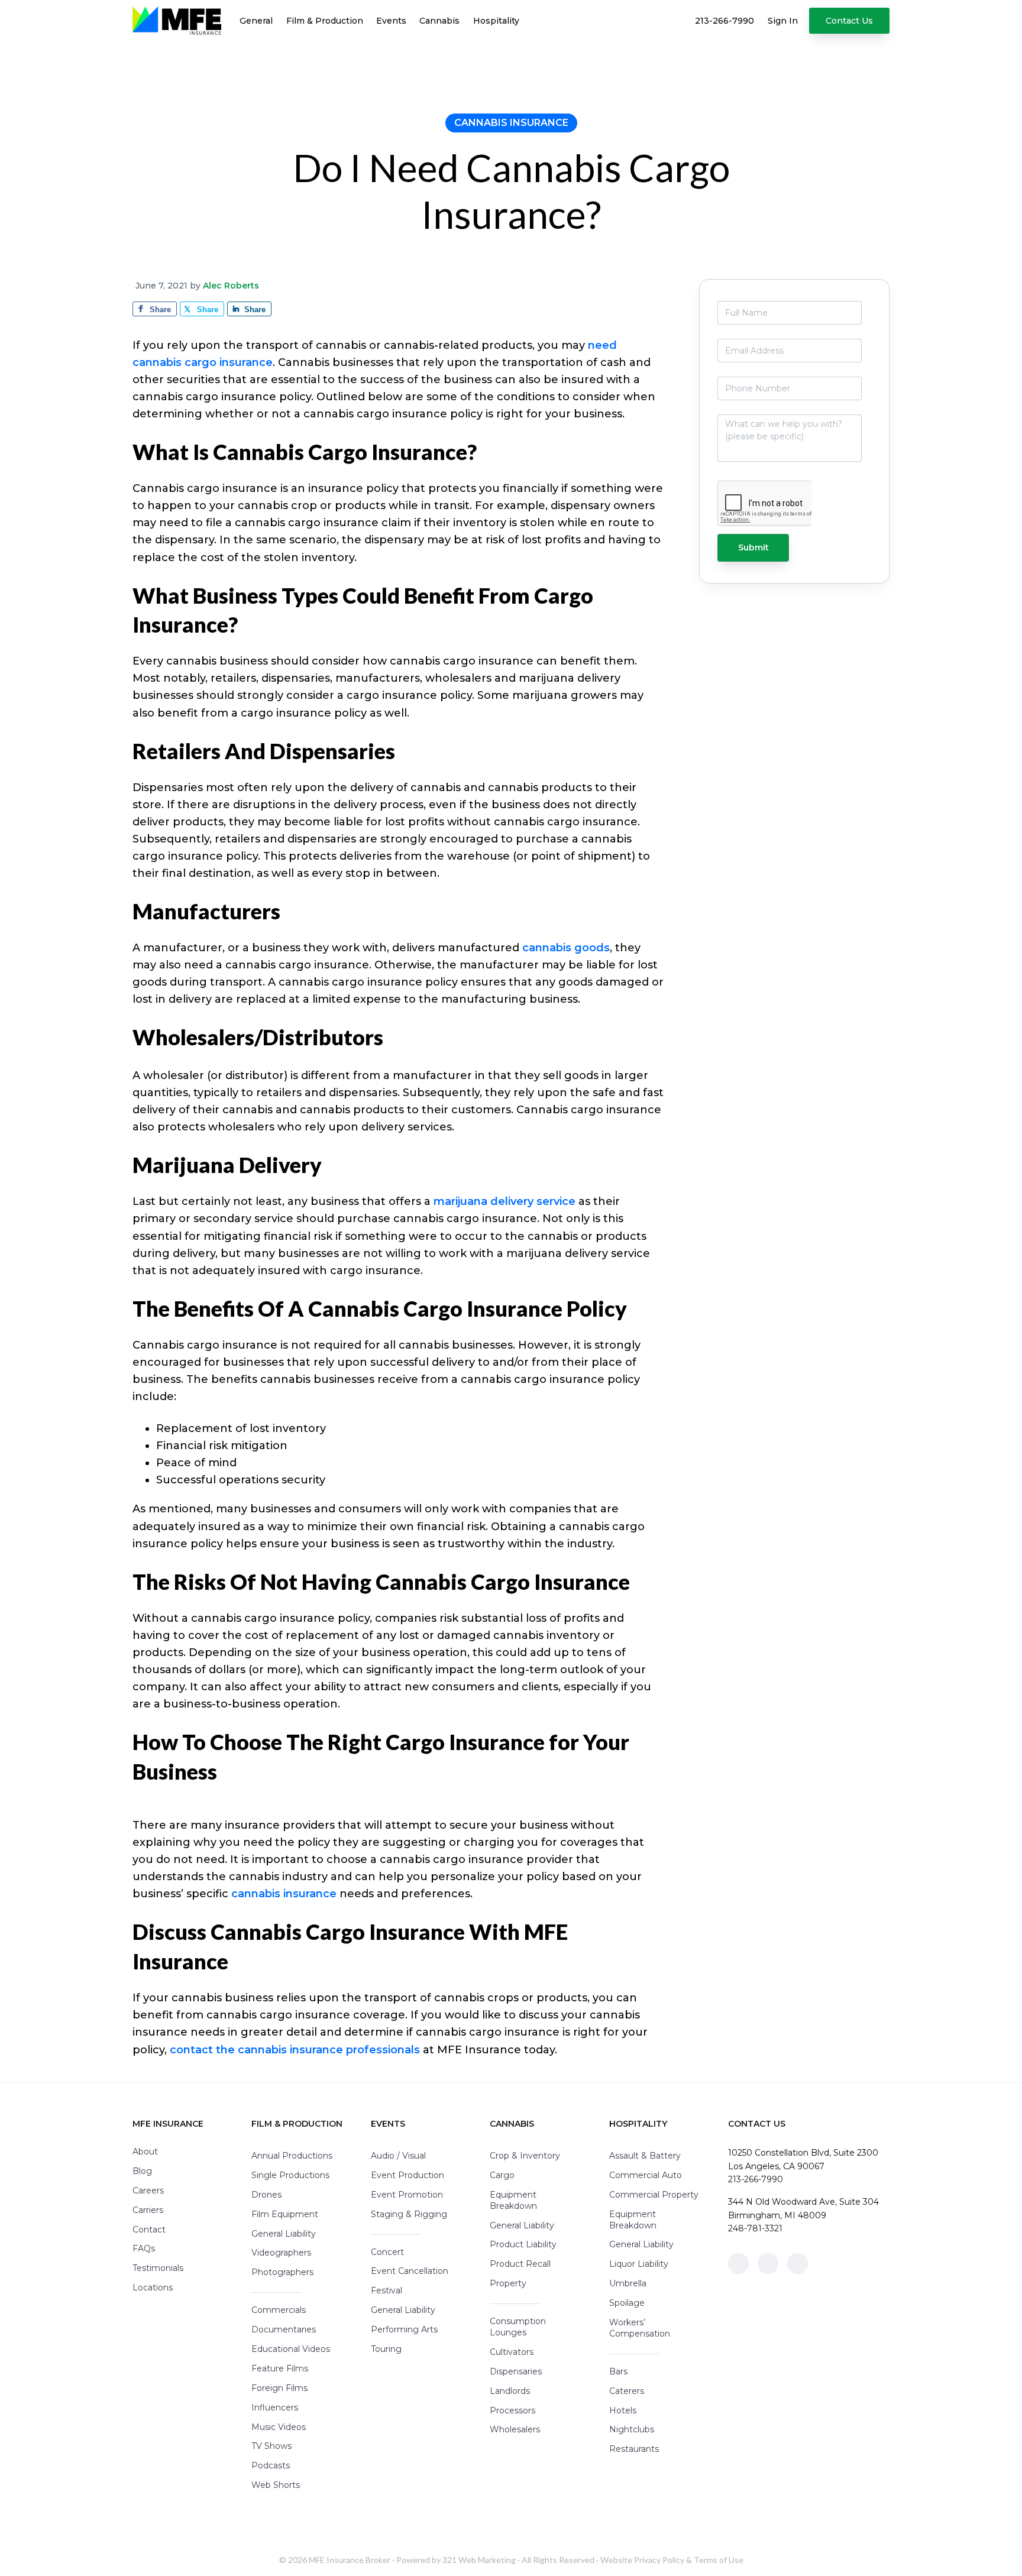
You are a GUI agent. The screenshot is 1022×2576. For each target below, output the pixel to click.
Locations (153, 2287)
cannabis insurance (284, 1894)
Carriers (148, 2210)
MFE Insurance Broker (350, 2560)
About (145, 2151)
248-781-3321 (755, 2228)
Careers (148, 2191)
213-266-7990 (756, 2179)
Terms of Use (719, 2560)
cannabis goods (566, 948)
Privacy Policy (659, 2560)
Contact (149, 2230)
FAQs (144, 2248)
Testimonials (158, 2268)
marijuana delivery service (504, 1201)
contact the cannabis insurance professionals (295, 2050)
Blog (142, 2171)
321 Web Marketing (479, 2560)
